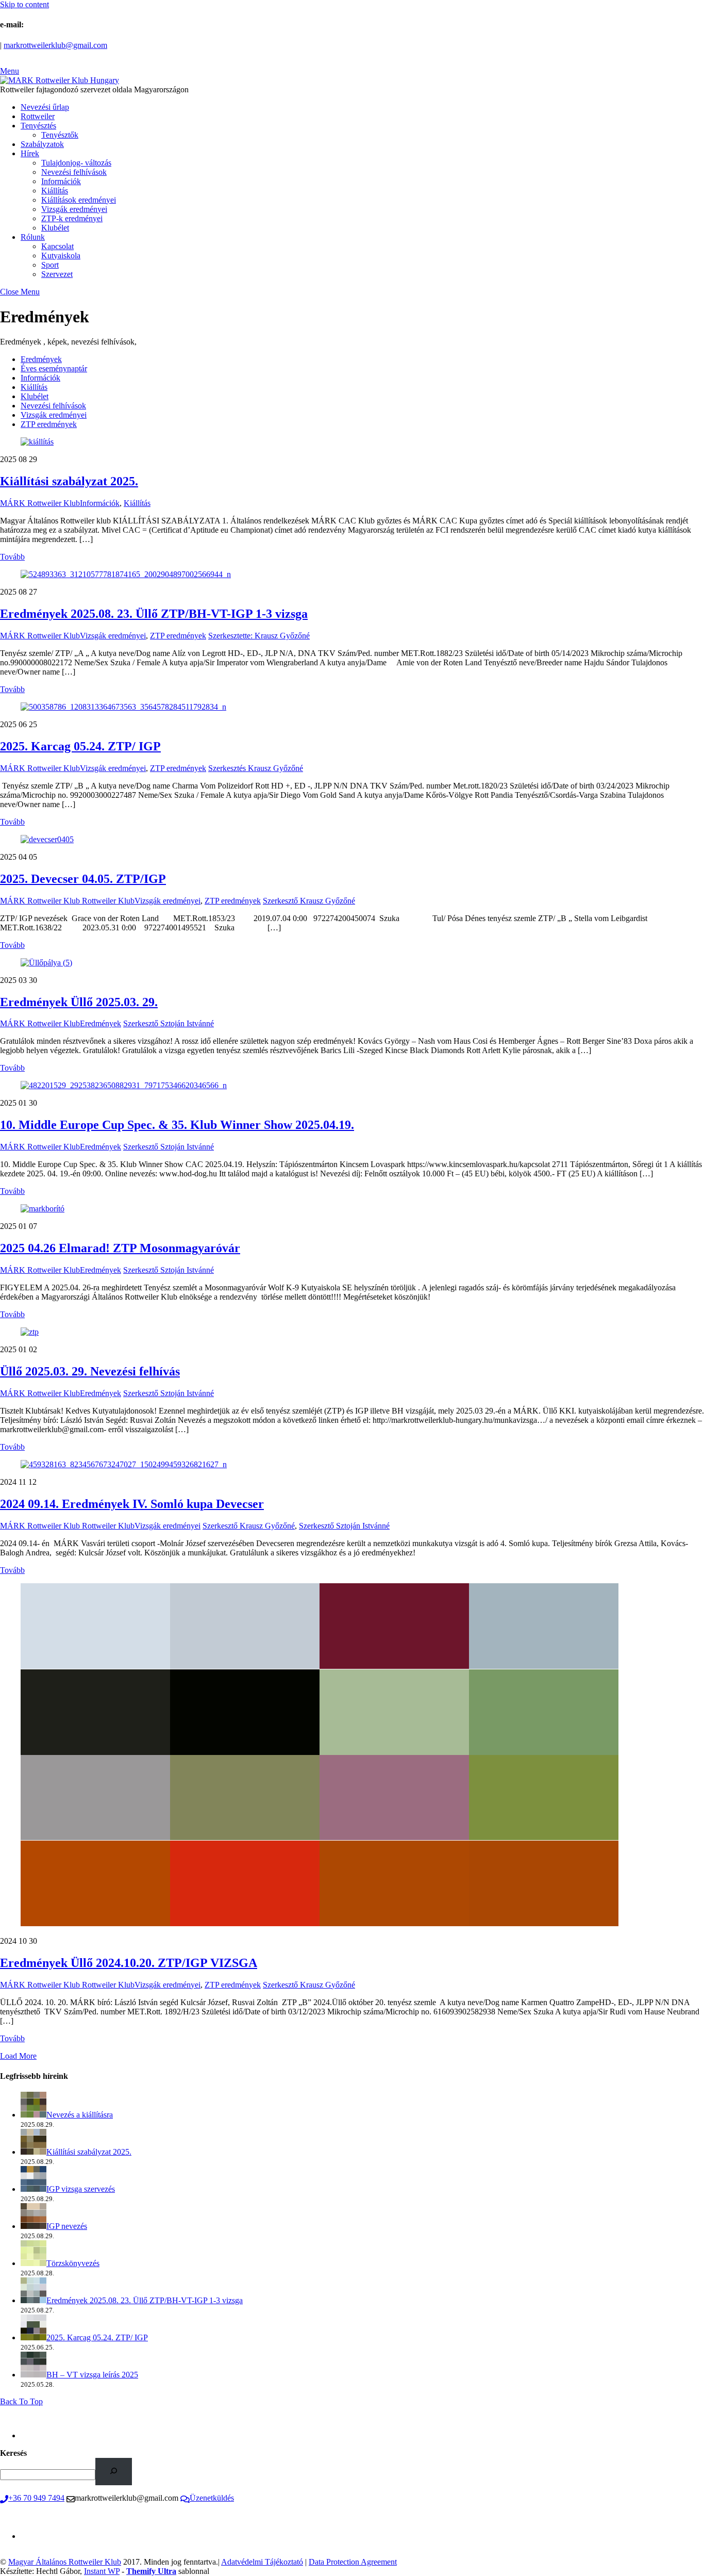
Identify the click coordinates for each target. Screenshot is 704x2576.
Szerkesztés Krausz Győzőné (256, 768)
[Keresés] (114, 2472)
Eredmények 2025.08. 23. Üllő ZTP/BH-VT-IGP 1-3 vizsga (154, 614)
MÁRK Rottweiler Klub (40, 503)
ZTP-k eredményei (72, 218)
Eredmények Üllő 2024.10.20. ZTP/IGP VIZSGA (129, 1963)
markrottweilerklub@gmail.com (55, 45)
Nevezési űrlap (45, 107)
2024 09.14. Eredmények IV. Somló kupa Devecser (132, 1504)
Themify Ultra (151, 2571)
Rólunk (33, 237)
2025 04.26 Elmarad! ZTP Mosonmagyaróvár (120, 1248)
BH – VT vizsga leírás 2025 (92, 2375)
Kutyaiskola (61, 256)
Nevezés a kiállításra (80, 2115)
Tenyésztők (60, 135)
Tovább (12, 557)
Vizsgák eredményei (74, 209)
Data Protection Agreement (353, 2562)
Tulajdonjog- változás (76, 163)
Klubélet (55, 228)
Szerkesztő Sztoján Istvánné (169, 1023)
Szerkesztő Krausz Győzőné (309, 901)
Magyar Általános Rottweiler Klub (65, 2562)
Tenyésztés (38, 126)
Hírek (30, 153)
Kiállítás (55, 191)
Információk (61, 181)
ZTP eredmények (49, 424)
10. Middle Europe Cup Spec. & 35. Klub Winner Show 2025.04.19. (177, 1125)
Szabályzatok (42, 144)
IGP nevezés (67, 2226)
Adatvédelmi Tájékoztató (262, 2562)
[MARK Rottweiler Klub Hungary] (60, 80)
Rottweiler (38, 116)
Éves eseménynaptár (54, 368)
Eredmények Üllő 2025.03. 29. (79, 1002)
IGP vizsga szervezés (81, 2189)
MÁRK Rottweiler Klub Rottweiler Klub (67, 901)
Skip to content (24, 4)
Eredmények (41, 359)
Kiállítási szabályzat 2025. (69, 481)
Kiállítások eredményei (79, 200)
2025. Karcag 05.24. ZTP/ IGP (80, 746)
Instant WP (102, 2571)
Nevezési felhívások (74, 172)
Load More (18, 2056)
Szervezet (57, 274)
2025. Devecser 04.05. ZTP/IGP (83, 879)
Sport (50, 265)
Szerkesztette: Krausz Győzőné (259, 636)
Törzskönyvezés (73, 2263)
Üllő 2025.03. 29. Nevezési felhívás (90, 1371)
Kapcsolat (57, 246)
